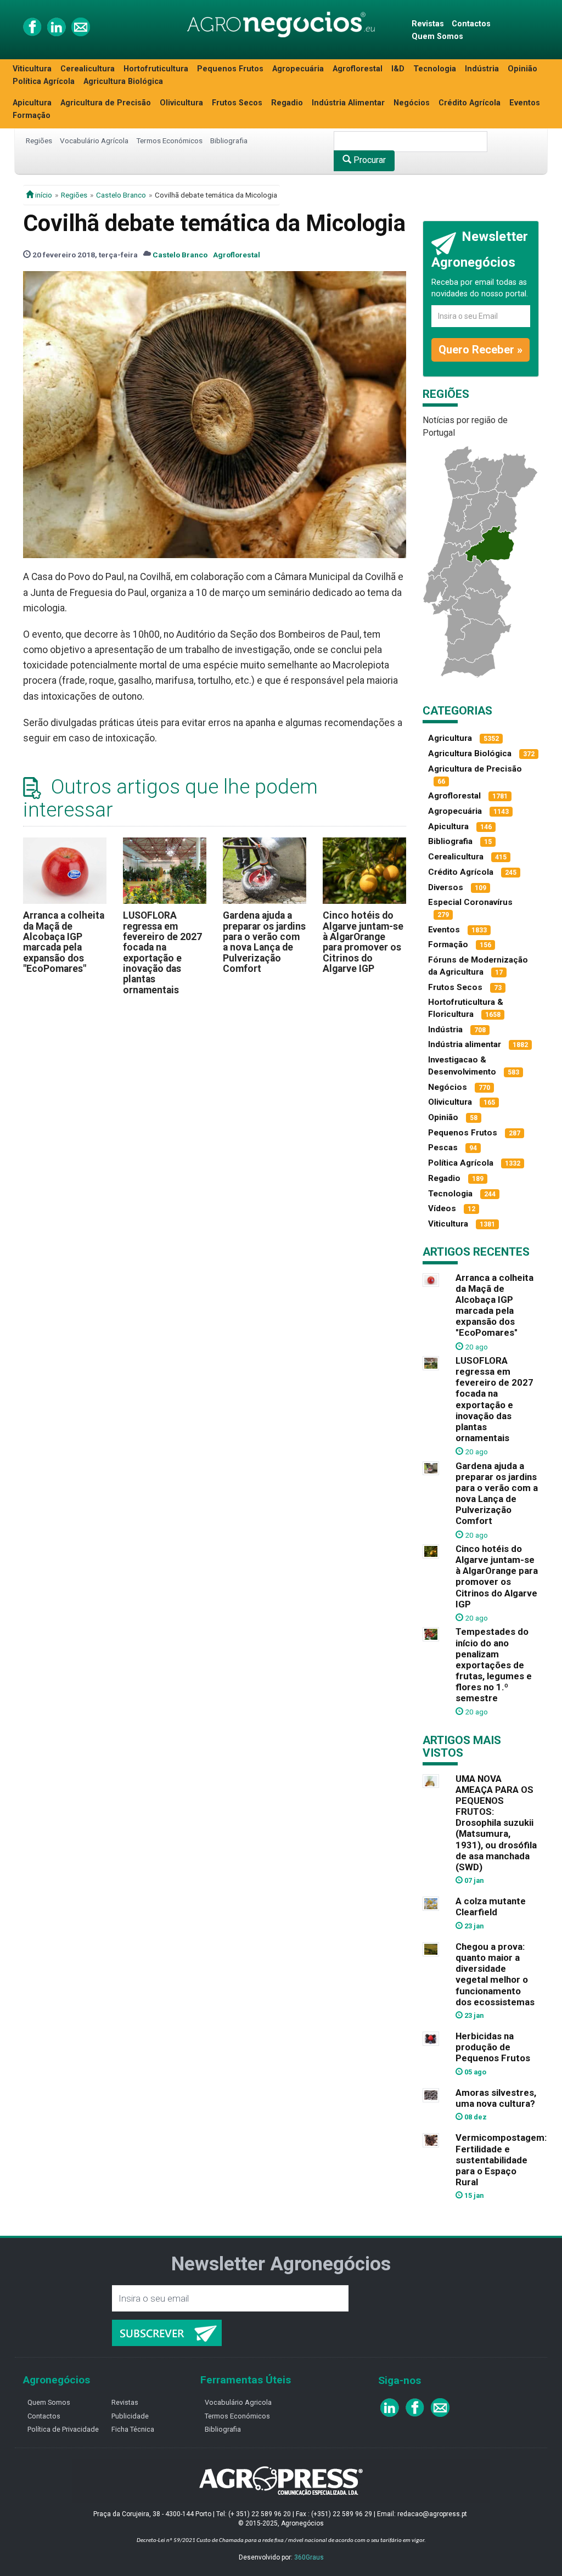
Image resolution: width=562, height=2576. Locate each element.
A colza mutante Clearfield (491, 1906)
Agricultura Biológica (123, 81)
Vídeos (442, 1208)
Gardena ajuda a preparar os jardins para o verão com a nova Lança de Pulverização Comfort (264, 942)
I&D (398, 69)
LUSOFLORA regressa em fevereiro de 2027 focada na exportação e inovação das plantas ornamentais (162, 952)
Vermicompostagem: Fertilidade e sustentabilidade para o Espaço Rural (501, 2160)
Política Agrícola (44, 81)
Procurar (369, 160)
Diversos (446, 887)
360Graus (309, 2557)
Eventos (525, 103)
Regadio (287, 103)
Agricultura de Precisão (106, 103)
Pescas (443, 1148)
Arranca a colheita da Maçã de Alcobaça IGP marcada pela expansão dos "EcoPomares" (64, 942)
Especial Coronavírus (470, 902)
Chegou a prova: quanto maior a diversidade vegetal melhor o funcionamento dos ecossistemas (495, 1974)
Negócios (412, 103)
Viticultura (32, 69)
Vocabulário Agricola (238, 2402)
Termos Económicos (169, 140)
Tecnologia (435, 69)
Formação (32, 116)
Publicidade (130, 2416)
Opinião (522, 69)
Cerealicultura (88, 69)
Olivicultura (181, 103)
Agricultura (450, 738)
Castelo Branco (121, 195)
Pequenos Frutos (230, 69)
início (43, 195)
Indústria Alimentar (348, 103)
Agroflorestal (358, 69)
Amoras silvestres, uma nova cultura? (496, 2098)
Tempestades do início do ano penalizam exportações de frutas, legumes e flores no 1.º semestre (494, 1665)
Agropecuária (298, 69)
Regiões (39, 140)
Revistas (428, 24)
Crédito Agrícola (470, 103)
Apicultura (32, 103)
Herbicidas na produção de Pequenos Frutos (493, 2047)
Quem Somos (437, 36)
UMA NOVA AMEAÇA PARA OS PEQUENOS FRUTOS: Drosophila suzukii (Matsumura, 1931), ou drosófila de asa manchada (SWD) (496, 1823)
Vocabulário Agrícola (94, 140)
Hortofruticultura (156, 69)
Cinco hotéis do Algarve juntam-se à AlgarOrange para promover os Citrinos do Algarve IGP (363, 942)
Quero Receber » (480, 350)
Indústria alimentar (465, 1044)
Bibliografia (229, 140)
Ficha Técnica (133, 2429)
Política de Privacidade (63, 2429)
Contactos (471, 24)
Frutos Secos (237, 103)
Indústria (482, 69)
